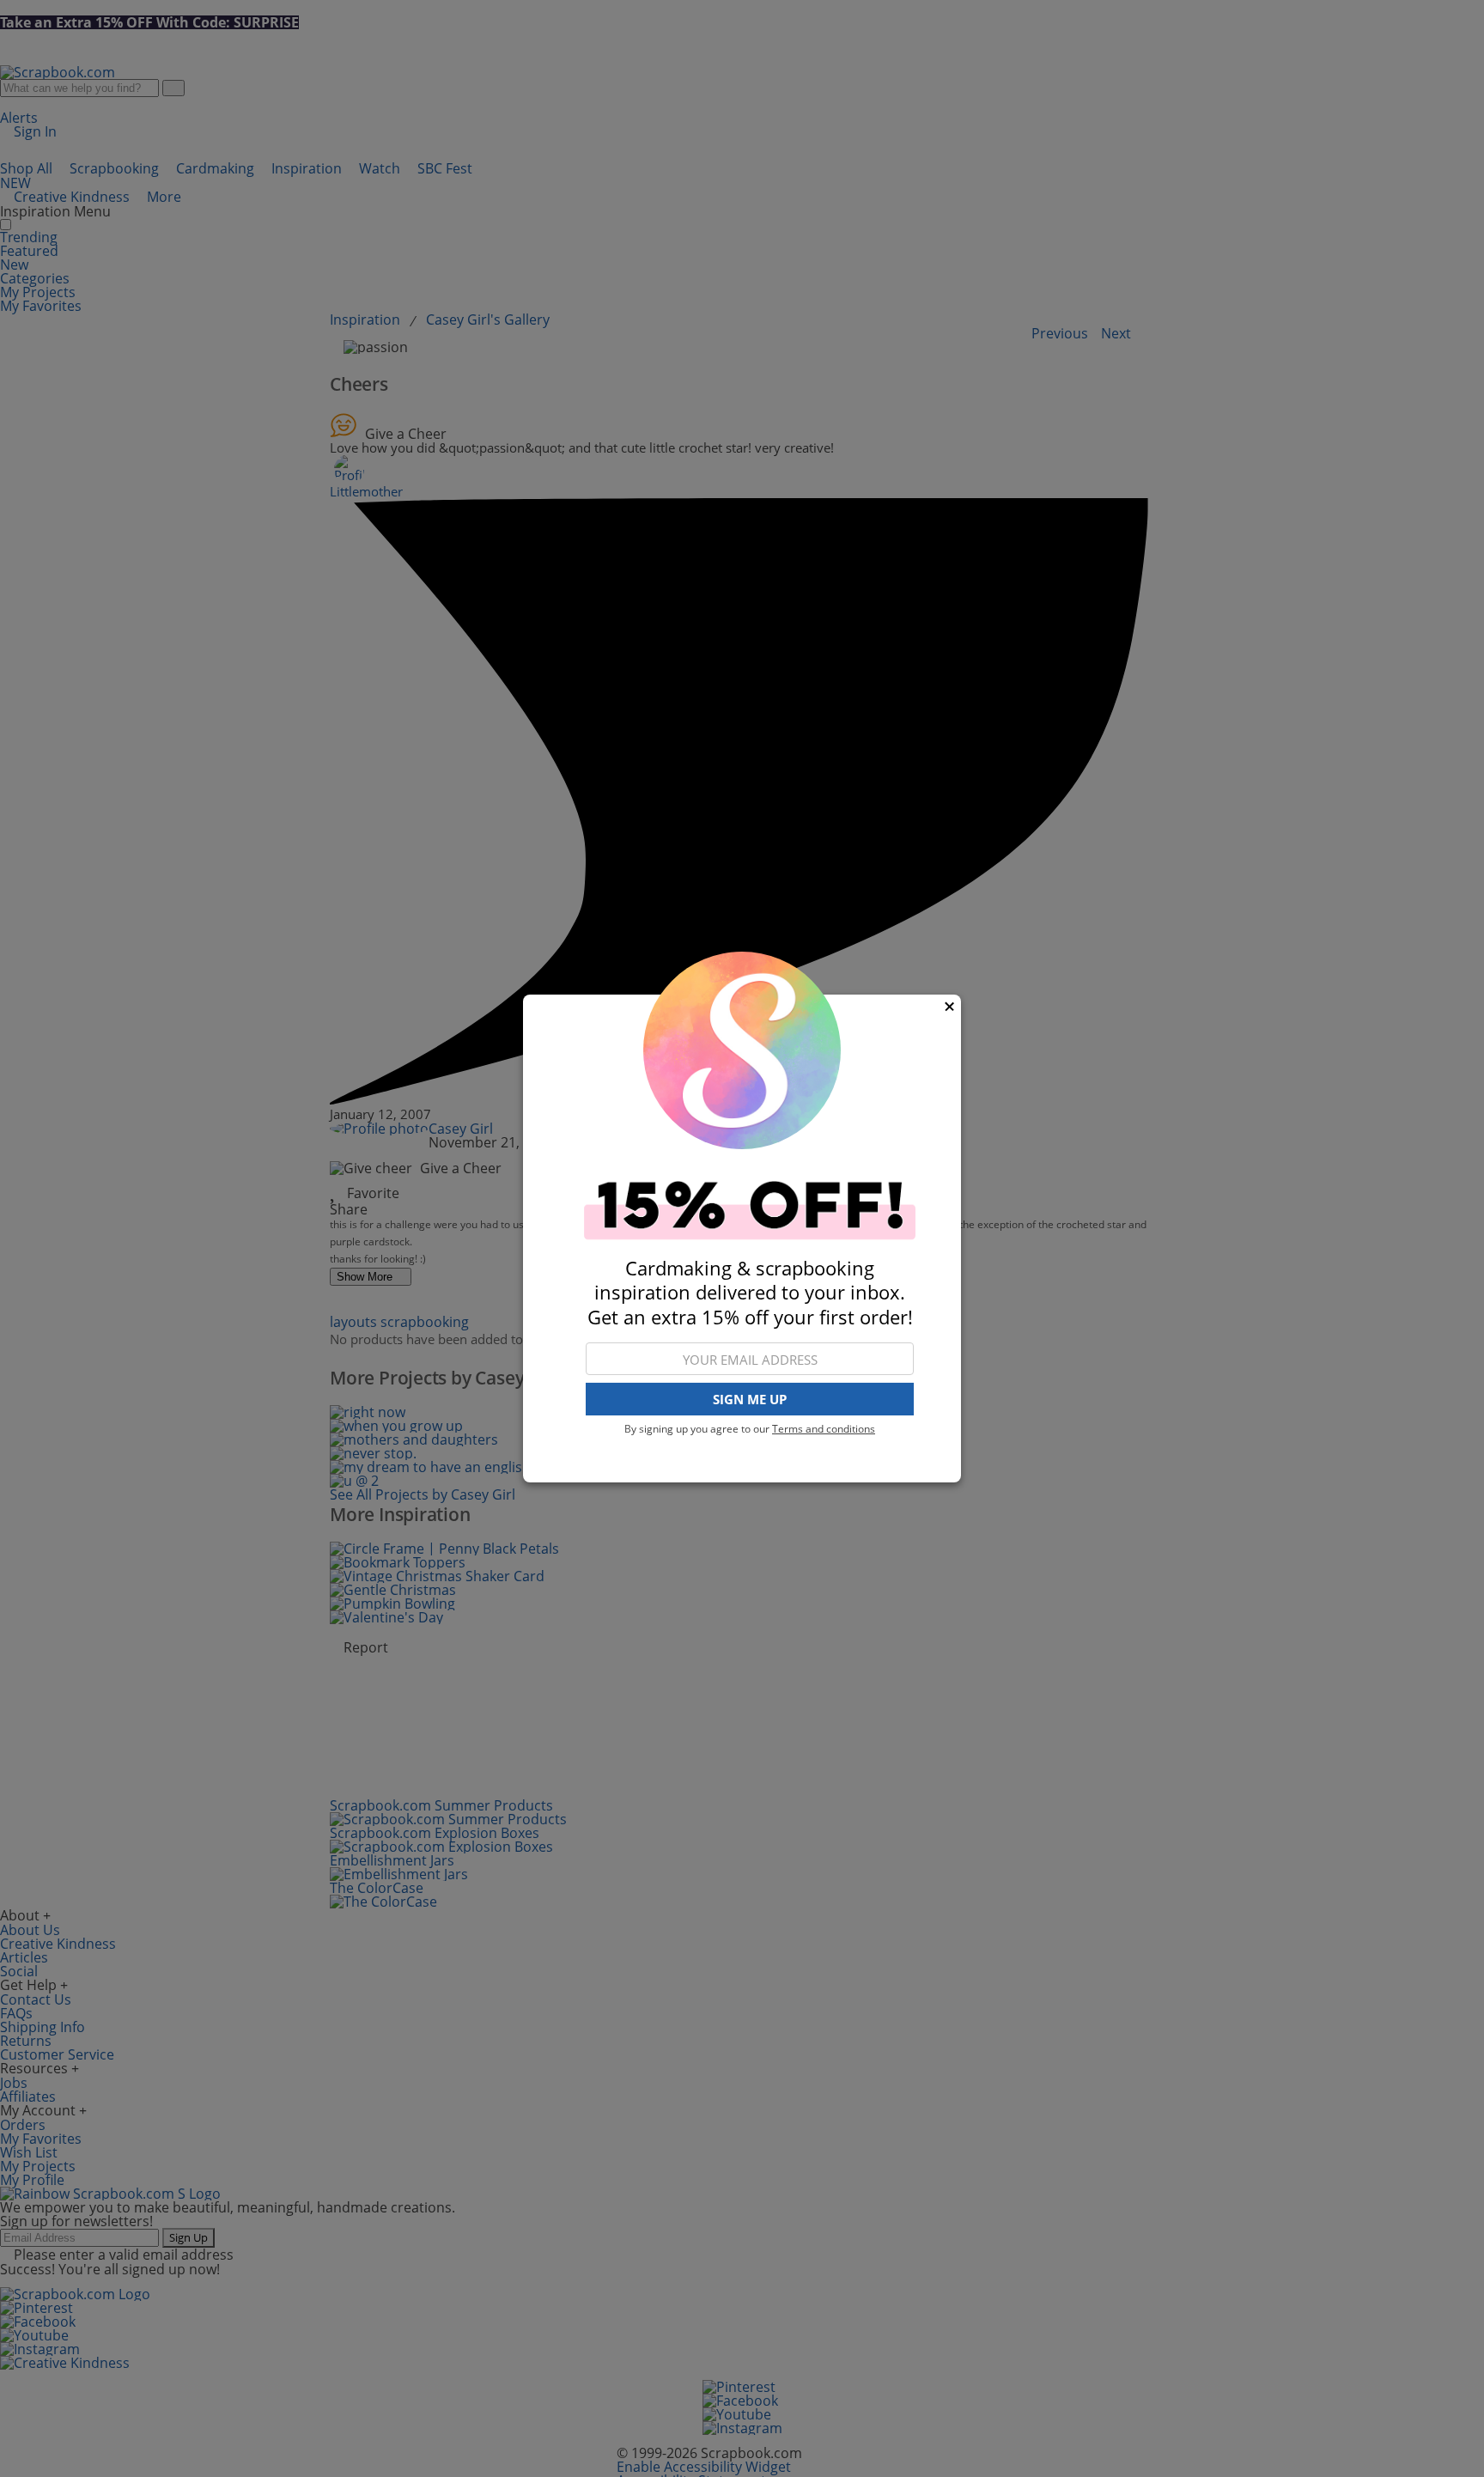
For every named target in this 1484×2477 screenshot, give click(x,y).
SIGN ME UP (750, 1400)
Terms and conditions (824, 1429)
